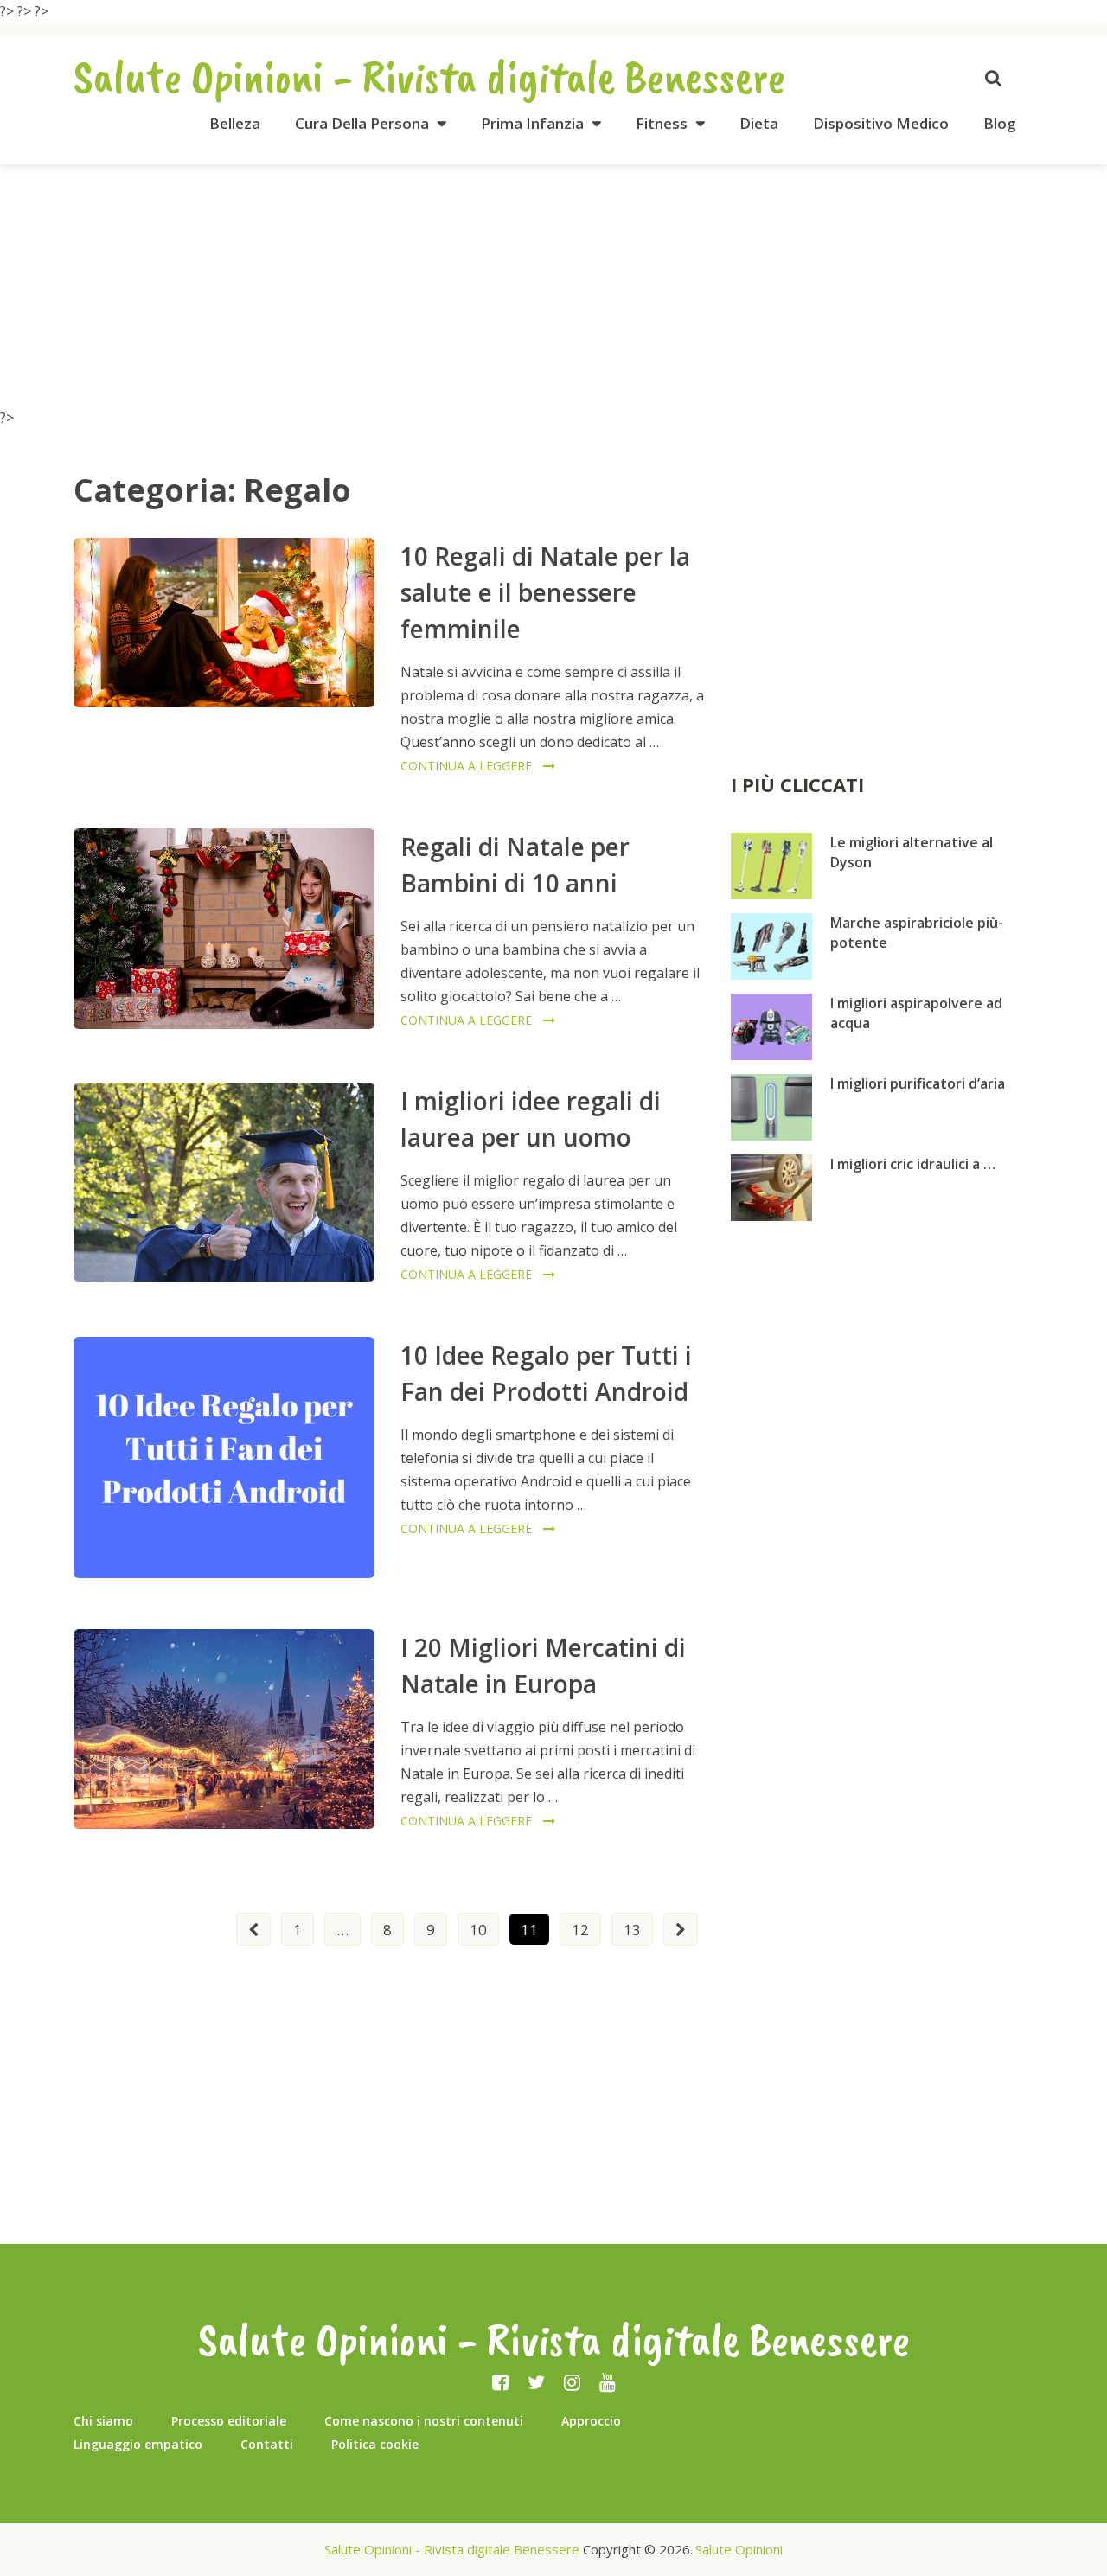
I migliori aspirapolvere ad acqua (916, 1013)
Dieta (759, 123)
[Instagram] (572, 2381)
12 (580, 1930)
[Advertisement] (553, 285)
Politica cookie (375, 2444)
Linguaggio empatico (138, 2444)
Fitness (662, 123)
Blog (1000, 123)
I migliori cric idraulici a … (913, 1164)
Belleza (235, 123)
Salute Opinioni (739, 2549)
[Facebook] (500, 2381)
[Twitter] (536, 2381)
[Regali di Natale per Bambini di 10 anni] (224, 929)
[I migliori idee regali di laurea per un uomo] (224, 1182)
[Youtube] (608, 2381)
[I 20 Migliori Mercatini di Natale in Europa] (224, 1729)
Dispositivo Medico (881, 123)
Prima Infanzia (532, 123)
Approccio (591, 2421)
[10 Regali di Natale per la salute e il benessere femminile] (224, 623)
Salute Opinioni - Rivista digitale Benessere (429, 76)
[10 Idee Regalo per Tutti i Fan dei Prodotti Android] (224, 1457)
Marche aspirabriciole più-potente (917, 933)
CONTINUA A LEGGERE (466, 766)
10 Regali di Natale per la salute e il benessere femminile (545, 592)
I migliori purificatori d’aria (918, 1083)
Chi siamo (103, 2421)
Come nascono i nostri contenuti (424, 2421)
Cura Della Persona (362, 123)
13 (632, 1930)
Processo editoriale (229, 2421)
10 (478, 1930)
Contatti (267, 2444)
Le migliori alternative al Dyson (912, 852)
